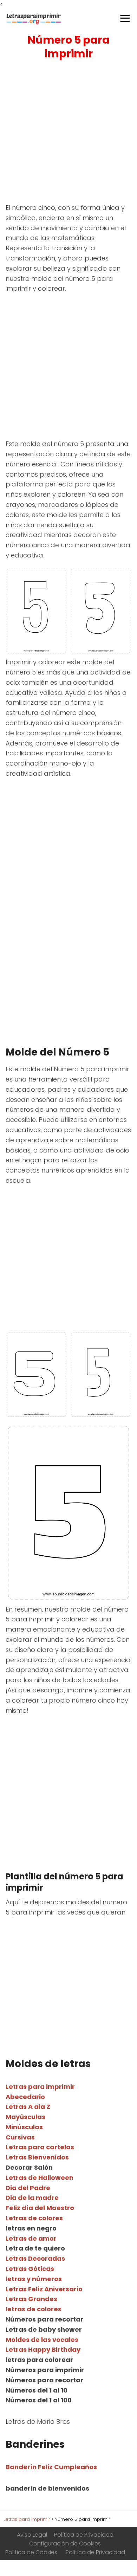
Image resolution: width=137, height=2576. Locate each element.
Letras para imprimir (40, 2087)
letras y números (34, 2279)
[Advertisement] (68, 133)
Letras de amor (31, 2238)
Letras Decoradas (35, 2258)
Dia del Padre (28, 2188)
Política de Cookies (31, 2552)
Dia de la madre (32, 2198)
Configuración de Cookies (65, 2543)
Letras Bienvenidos (37, 2157)
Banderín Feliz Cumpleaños (51, 2467)
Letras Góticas (30, 2269)
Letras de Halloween (40, 2178)
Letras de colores (34, 2218)
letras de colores (34, 2309)
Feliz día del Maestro (40, 2208)
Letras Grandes (31, 2299)
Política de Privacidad (84, 2535)
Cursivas (20, 2137)
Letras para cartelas (40, 2147)
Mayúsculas (25, 2117)
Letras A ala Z (28, 2107)
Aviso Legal (32, 2535)
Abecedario (25, 2097)
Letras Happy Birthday (43, 2349)
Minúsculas (24, 2127)
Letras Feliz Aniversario (44, 2289)
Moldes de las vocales (42, 2340)
